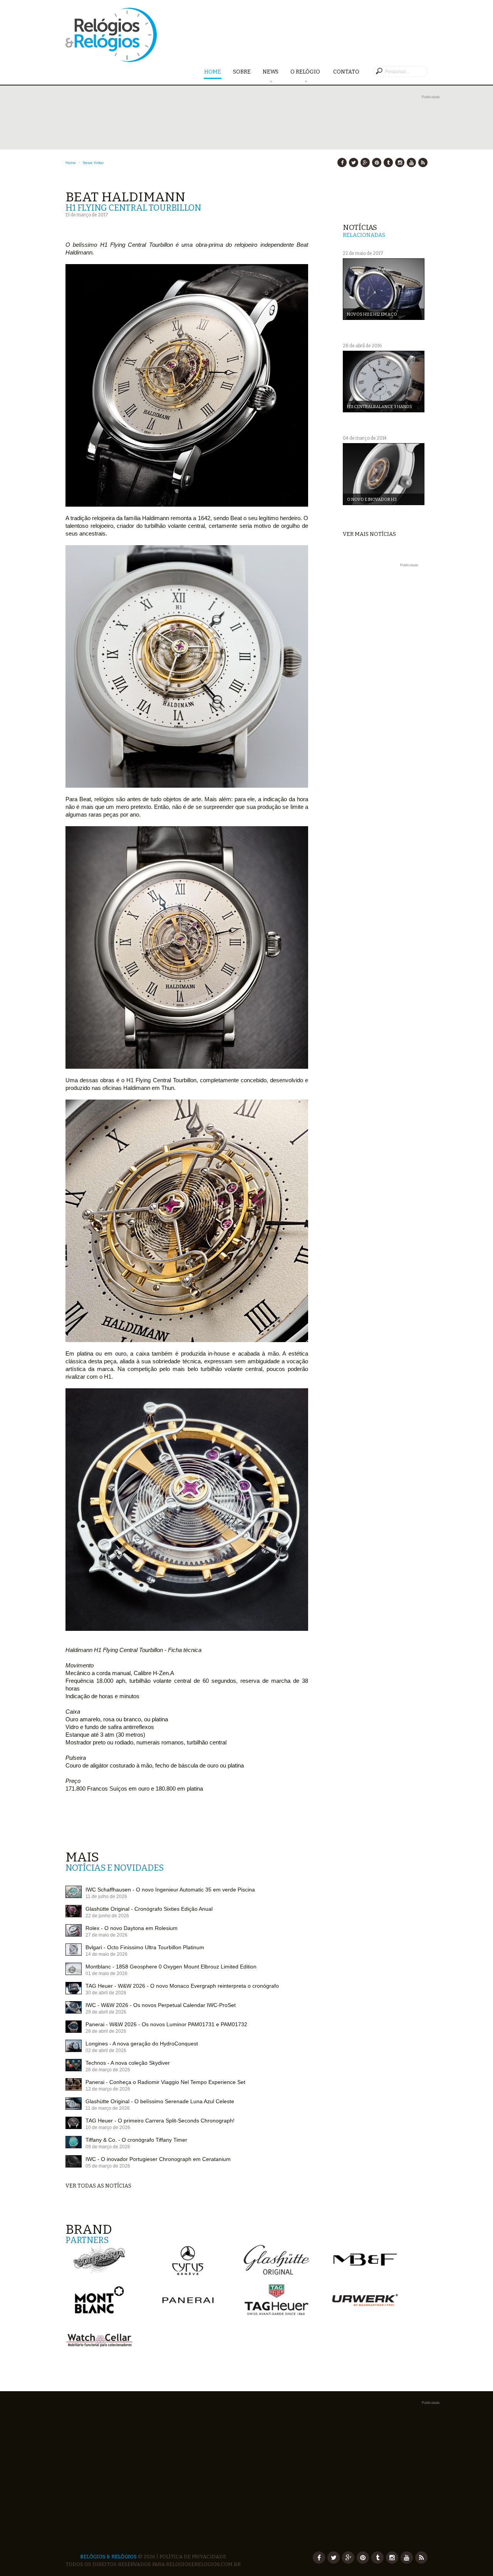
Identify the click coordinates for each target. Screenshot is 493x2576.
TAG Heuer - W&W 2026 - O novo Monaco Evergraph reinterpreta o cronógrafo (182, 1986)
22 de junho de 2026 (107, 1916)
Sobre (242, 72)
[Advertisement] (385, 685)
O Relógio (306, 72)
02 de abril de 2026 (106, 2050)
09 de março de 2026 (108, 2147)
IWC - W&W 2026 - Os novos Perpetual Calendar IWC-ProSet (161, 2005)
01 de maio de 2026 (106, 1973)
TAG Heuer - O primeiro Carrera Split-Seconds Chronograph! (160, 2121)
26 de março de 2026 (108, 2070)
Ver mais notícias (369, 534)
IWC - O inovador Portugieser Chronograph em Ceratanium (158, 2159)
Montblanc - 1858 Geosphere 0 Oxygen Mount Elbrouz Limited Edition (171, 1967)
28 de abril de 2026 (106, 2031)
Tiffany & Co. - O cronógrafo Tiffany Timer (136, 2140)
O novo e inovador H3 (372, 500)
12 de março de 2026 (108, 2089)
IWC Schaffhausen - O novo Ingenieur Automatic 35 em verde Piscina (170, 1890)
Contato (346, 72)
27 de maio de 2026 (106, 1935)
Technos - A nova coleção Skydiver (128, 2063)
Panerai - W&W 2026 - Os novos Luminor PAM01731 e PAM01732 (166, 2024)
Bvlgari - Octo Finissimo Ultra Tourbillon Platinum (145, 1947)
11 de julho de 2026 (106, 1896)
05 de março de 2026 (108, 2166)
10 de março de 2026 (108, 2127)
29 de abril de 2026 (106, 2012)
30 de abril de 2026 (106, 1993)
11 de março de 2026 (108, 2108)
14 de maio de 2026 (106, 1954)
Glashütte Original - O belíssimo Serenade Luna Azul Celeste (160, 2101)
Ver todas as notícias (98, 2186)
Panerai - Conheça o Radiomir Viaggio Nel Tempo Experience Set (165, 2082)
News (271, 72)
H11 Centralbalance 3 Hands (380, 407)
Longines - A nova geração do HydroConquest (142, 2044)
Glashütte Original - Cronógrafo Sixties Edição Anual (149, 1909)
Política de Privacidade (193, 2557)
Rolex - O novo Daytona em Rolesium (132, 1928)
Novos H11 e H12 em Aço (372, 314)
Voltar (99, 163)
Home (213, 72)
